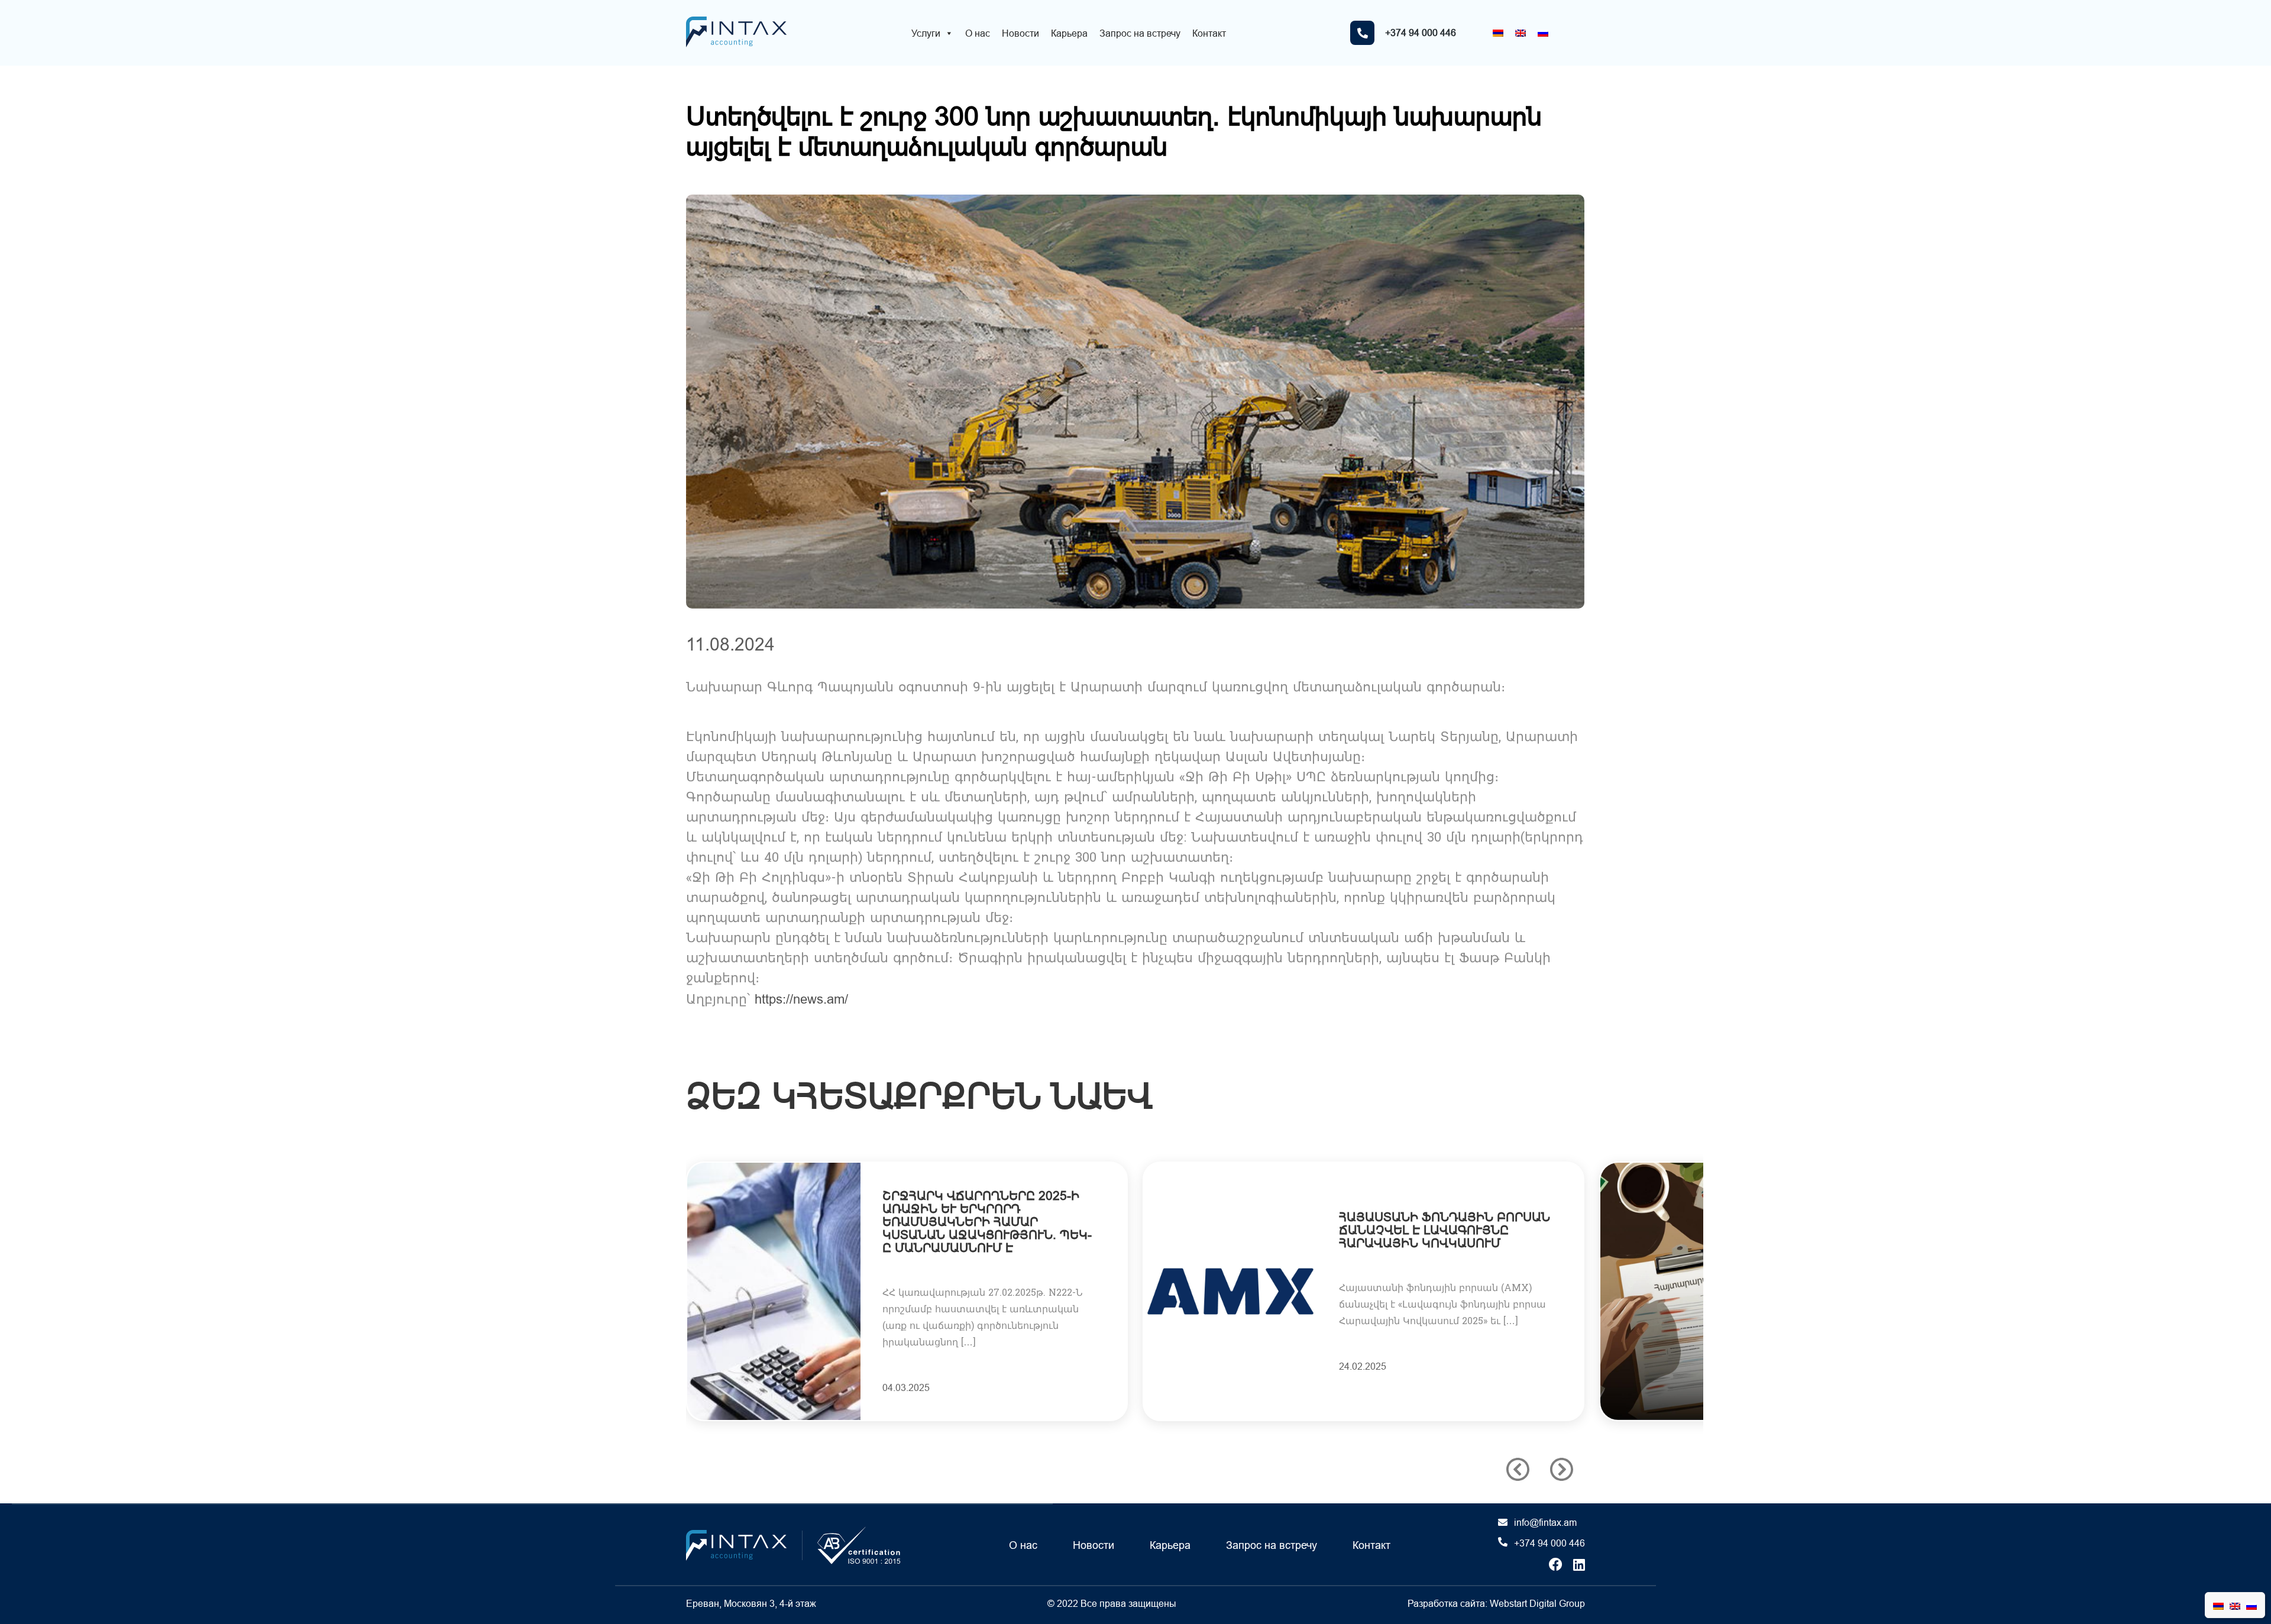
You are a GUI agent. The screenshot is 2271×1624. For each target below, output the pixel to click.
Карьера (1069, 33)
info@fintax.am (1545, 1522)
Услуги (926, 33)
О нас (978, 33)
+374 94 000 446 (1549, 1543)
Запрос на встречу (1140, 33)
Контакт (1209, 33)
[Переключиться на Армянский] (1498, 33)
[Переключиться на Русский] (1543, 33)
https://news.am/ (801, 999)
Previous (1518, 1469)
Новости (1020, 33)
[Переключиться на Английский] (1521, 33)
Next (1562, 1469)
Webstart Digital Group (1537, 1603)
